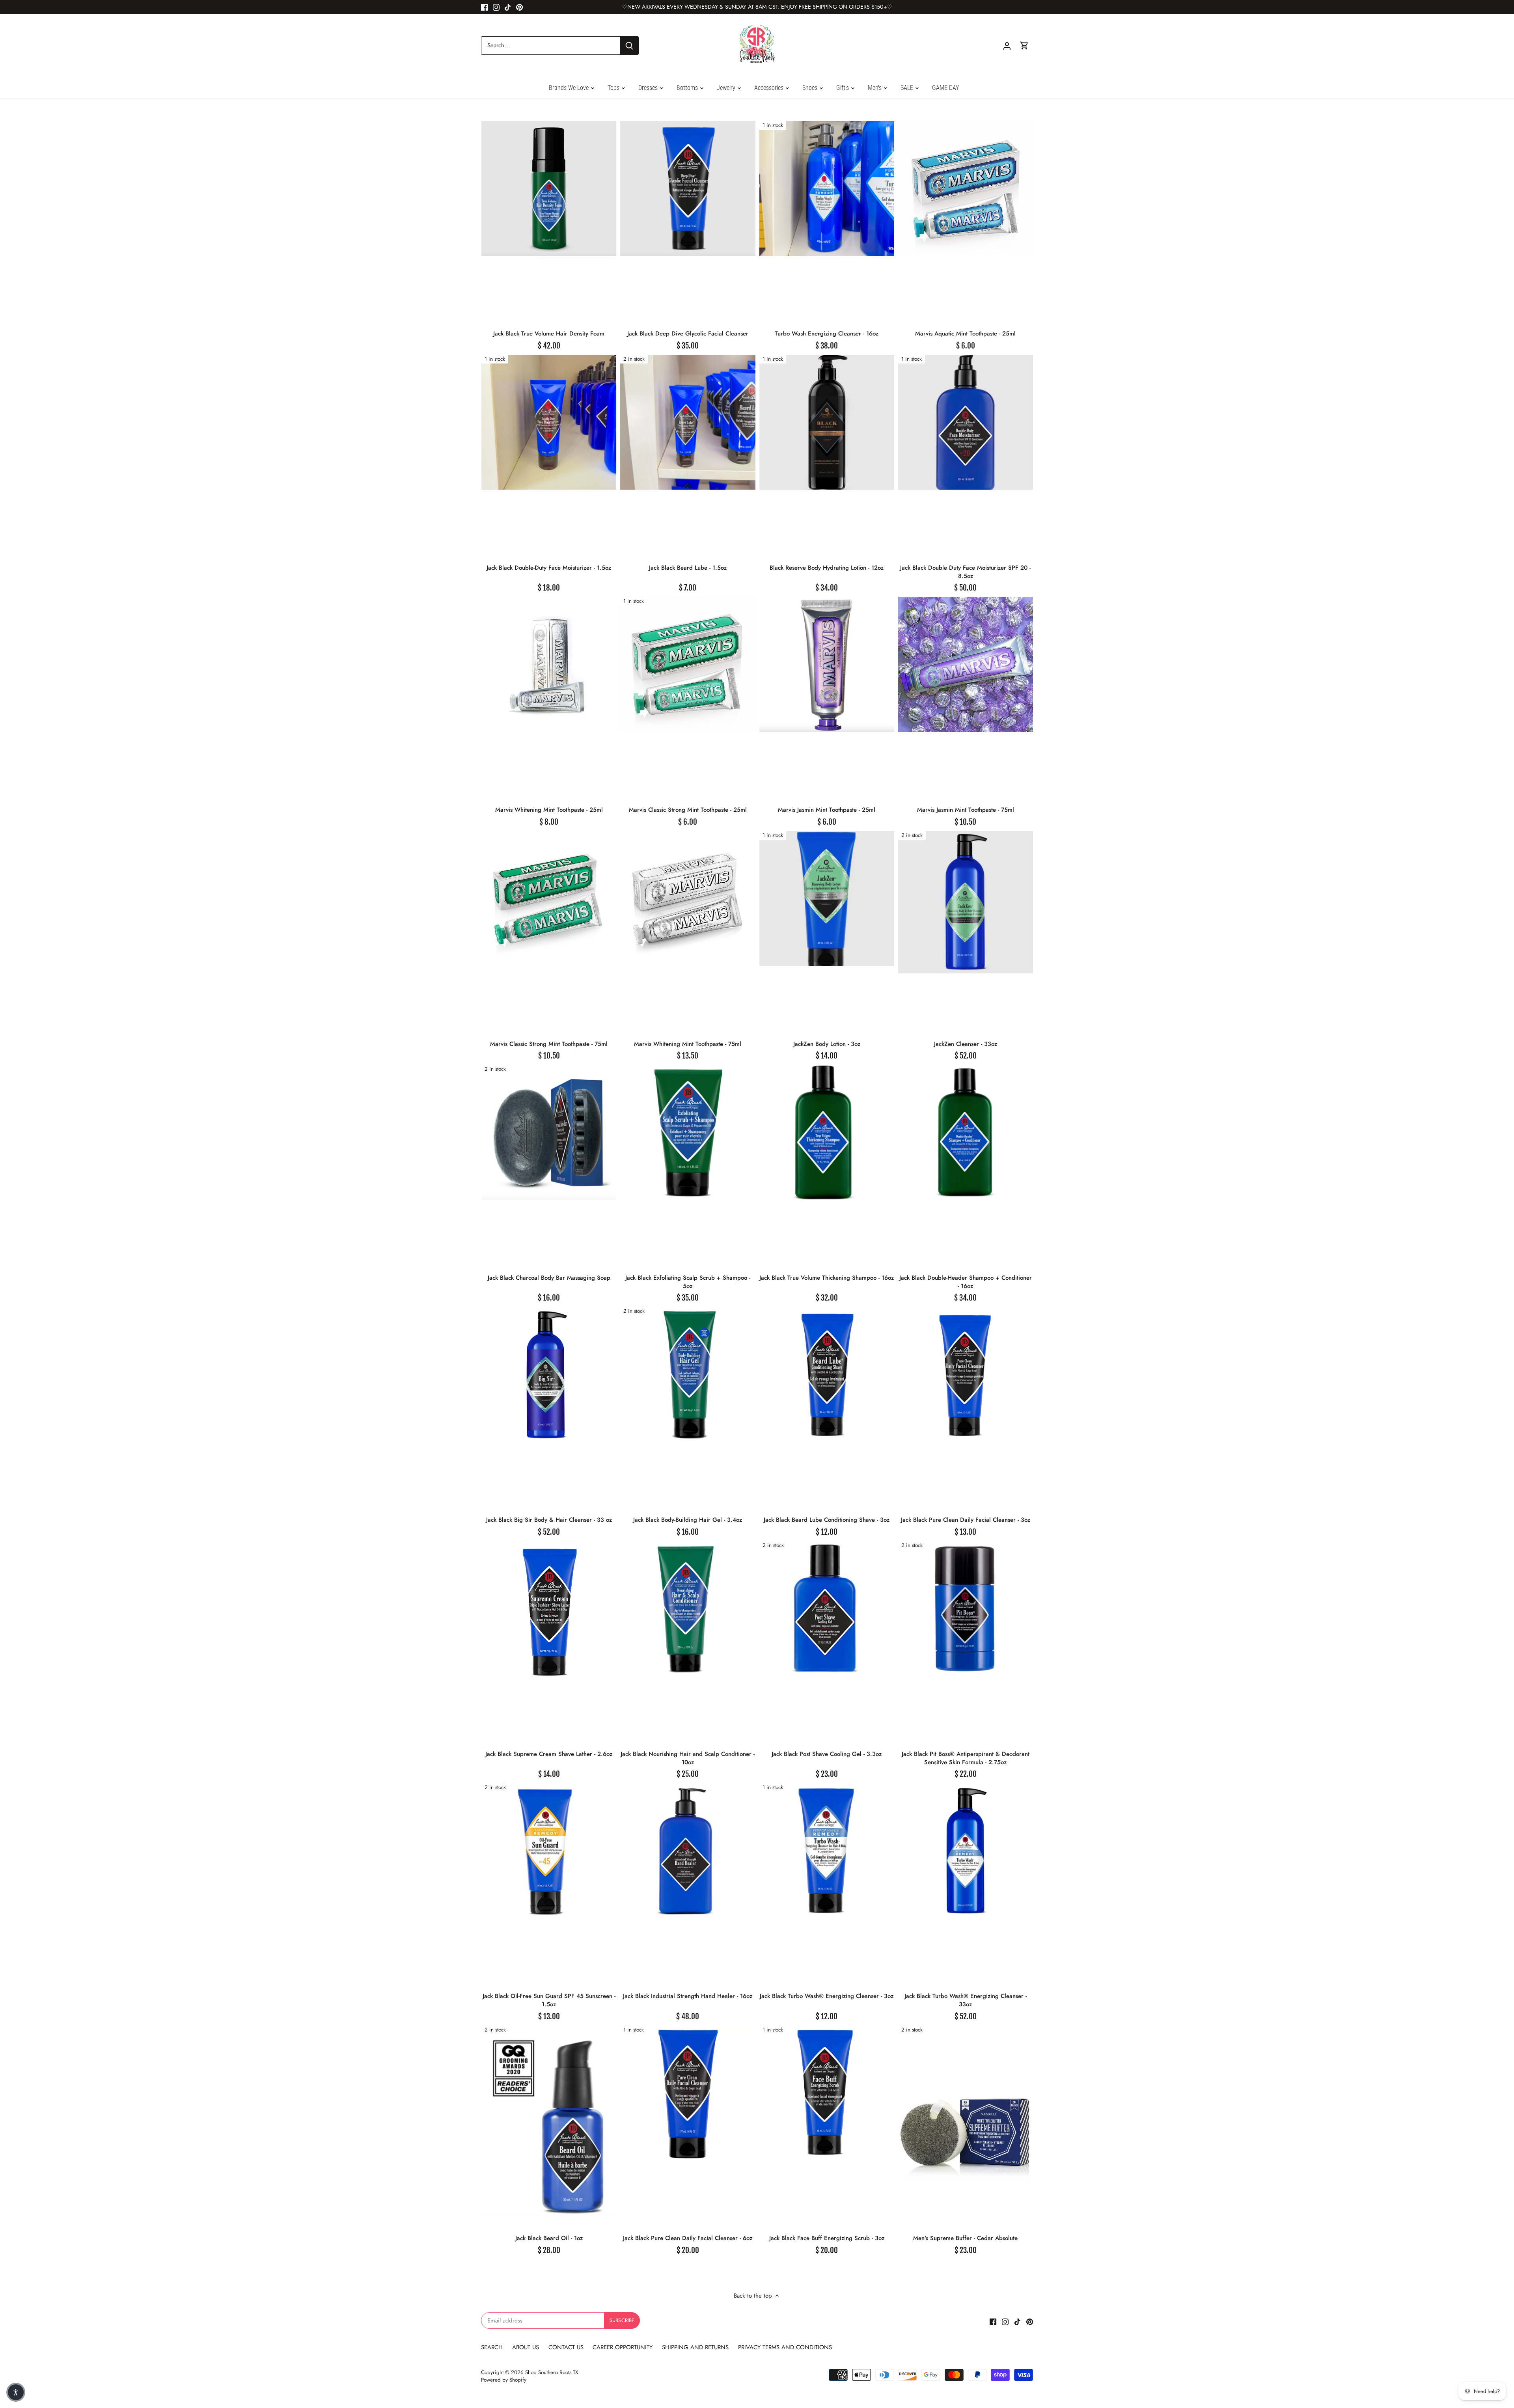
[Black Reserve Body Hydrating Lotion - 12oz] (827, 422)
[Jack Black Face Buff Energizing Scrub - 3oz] (827, 2093)
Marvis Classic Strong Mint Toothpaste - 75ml (549, 1044)
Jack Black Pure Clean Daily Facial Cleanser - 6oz (688, 2238)
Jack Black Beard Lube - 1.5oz (688, 568)
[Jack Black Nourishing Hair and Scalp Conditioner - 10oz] (688, 1608)
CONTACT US (566, 2347)
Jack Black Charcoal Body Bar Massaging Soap (549, 1278)
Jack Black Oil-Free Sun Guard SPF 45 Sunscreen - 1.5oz (549, 2000)
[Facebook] (484, 7)
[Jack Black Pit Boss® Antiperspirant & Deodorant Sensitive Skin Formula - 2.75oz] (966, 1608)
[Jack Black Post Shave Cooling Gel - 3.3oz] (827, 1608)
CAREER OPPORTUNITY (623, 2347)
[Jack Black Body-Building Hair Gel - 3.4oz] (688, 1374)
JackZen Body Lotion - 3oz (827, 1044)
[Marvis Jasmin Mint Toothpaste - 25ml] (827, 664)
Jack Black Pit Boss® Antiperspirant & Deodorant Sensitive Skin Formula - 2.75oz (966, 1758)
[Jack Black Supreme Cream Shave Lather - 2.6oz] (549, 1611)
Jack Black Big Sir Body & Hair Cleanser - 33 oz (549, 1520)
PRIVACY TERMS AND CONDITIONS (785, 2347)
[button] (16, 2392)
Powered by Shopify (504, 2380)
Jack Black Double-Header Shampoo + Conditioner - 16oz (966, 1282)
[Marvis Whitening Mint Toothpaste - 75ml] (688, 898)
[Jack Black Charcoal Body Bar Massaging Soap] (549, 1132)
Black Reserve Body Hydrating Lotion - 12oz (827, 568)
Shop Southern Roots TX (552, 2372)
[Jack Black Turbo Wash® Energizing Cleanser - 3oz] (827, 1851)
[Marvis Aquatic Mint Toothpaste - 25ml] (966, 188)
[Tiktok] (508, 7)
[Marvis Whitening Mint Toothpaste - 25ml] (549, 664)
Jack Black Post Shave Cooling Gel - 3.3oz (827, 1754)
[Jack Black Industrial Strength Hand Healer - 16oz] (688, 1851)
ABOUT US (527, 2347)
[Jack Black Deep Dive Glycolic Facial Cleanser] (688, 188)
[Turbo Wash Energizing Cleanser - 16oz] (827, 188)
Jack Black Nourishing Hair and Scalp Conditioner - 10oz (688, 1758)
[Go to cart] (1024, 46)
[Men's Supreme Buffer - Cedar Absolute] (966, 2127)
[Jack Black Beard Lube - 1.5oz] (688, 422)
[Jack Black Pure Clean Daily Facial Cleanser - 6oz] (688, 2093)
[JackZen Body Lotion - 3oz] (827, 898)
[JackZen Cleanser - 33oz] (966, 902)
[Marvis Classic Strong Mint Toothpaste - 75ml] (549, 898)
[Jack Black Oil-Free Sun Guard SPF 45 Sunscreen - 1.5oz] (549, 1851)
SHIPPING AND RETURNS (695, 2347)
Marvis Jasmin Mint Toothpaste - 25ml (827, 810)
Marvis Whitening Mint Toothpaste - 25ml (549, 810)
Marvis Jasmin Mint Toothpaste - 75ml (966, 810)
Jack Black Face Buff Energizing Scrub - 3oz (827, 2238)
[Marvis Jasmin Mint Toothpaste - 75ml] (966, 664)
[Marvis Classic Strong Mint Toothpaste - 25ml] (688, 664)
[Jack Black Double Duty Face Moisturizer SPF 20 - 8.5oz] (966, 422)
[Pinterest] (519, 7)
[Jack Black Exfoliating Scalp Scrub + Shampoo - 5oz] (688, 1132)
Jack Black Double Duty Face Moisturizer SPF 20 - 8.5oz (965, 572)
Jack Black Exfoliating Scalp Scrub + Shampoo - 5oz (688, 1282)
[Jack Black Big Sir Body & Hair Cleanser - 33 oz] (549, 1374)
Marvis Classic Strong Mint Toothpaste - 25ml (688, 810)
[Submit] (629, 46)
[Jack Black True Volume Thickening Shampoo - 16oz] (827, 1132)
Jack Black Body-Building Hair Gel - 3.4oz (688, 1520)
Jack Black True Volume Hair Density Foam (549, 334)
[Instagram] (496, 7)
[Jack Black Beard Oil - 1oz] (549, 2121)
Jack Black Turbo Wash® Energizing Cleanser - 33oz (966, 2000)
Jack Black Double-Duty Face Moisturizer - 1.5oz (549, 568)
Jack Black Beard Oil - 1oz (549, 2238)
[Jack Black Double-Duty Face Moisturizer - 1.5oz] (549, 422)
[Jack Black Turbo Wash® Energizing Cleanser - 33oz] (966, 1851)
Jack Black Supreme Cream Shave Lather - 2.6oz (549, 1754)
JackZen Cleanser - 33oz (966, 1044)
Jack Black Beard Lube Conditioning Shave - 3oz (827, 1520)
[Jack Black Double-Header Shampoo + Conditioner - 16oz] (966, 1132)
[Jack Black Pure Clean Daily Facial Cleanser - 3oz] (966, 1374)
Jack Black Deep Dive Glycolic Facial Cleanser (688, 334)
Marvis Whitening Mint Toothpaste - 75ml (688, 1044)
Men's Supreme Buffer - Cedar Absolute (965, 2238)
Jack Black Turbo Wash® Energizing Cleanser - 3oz (827, 1996)
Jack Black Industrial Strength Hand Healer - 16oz (688, 1996)
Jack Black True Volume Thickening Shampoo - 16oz (827, 1278)
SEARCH (493, 2347)
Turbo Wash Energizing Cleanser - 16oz (827, 334)
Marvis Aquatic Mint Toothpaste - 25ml (965, 334)
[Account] (1007, 46)
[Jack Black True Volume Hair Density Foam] (549, 188)
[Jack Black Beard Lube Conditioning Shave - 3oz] (827, 1374)
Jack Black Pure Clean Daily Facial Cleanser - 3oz (966, 1520)
